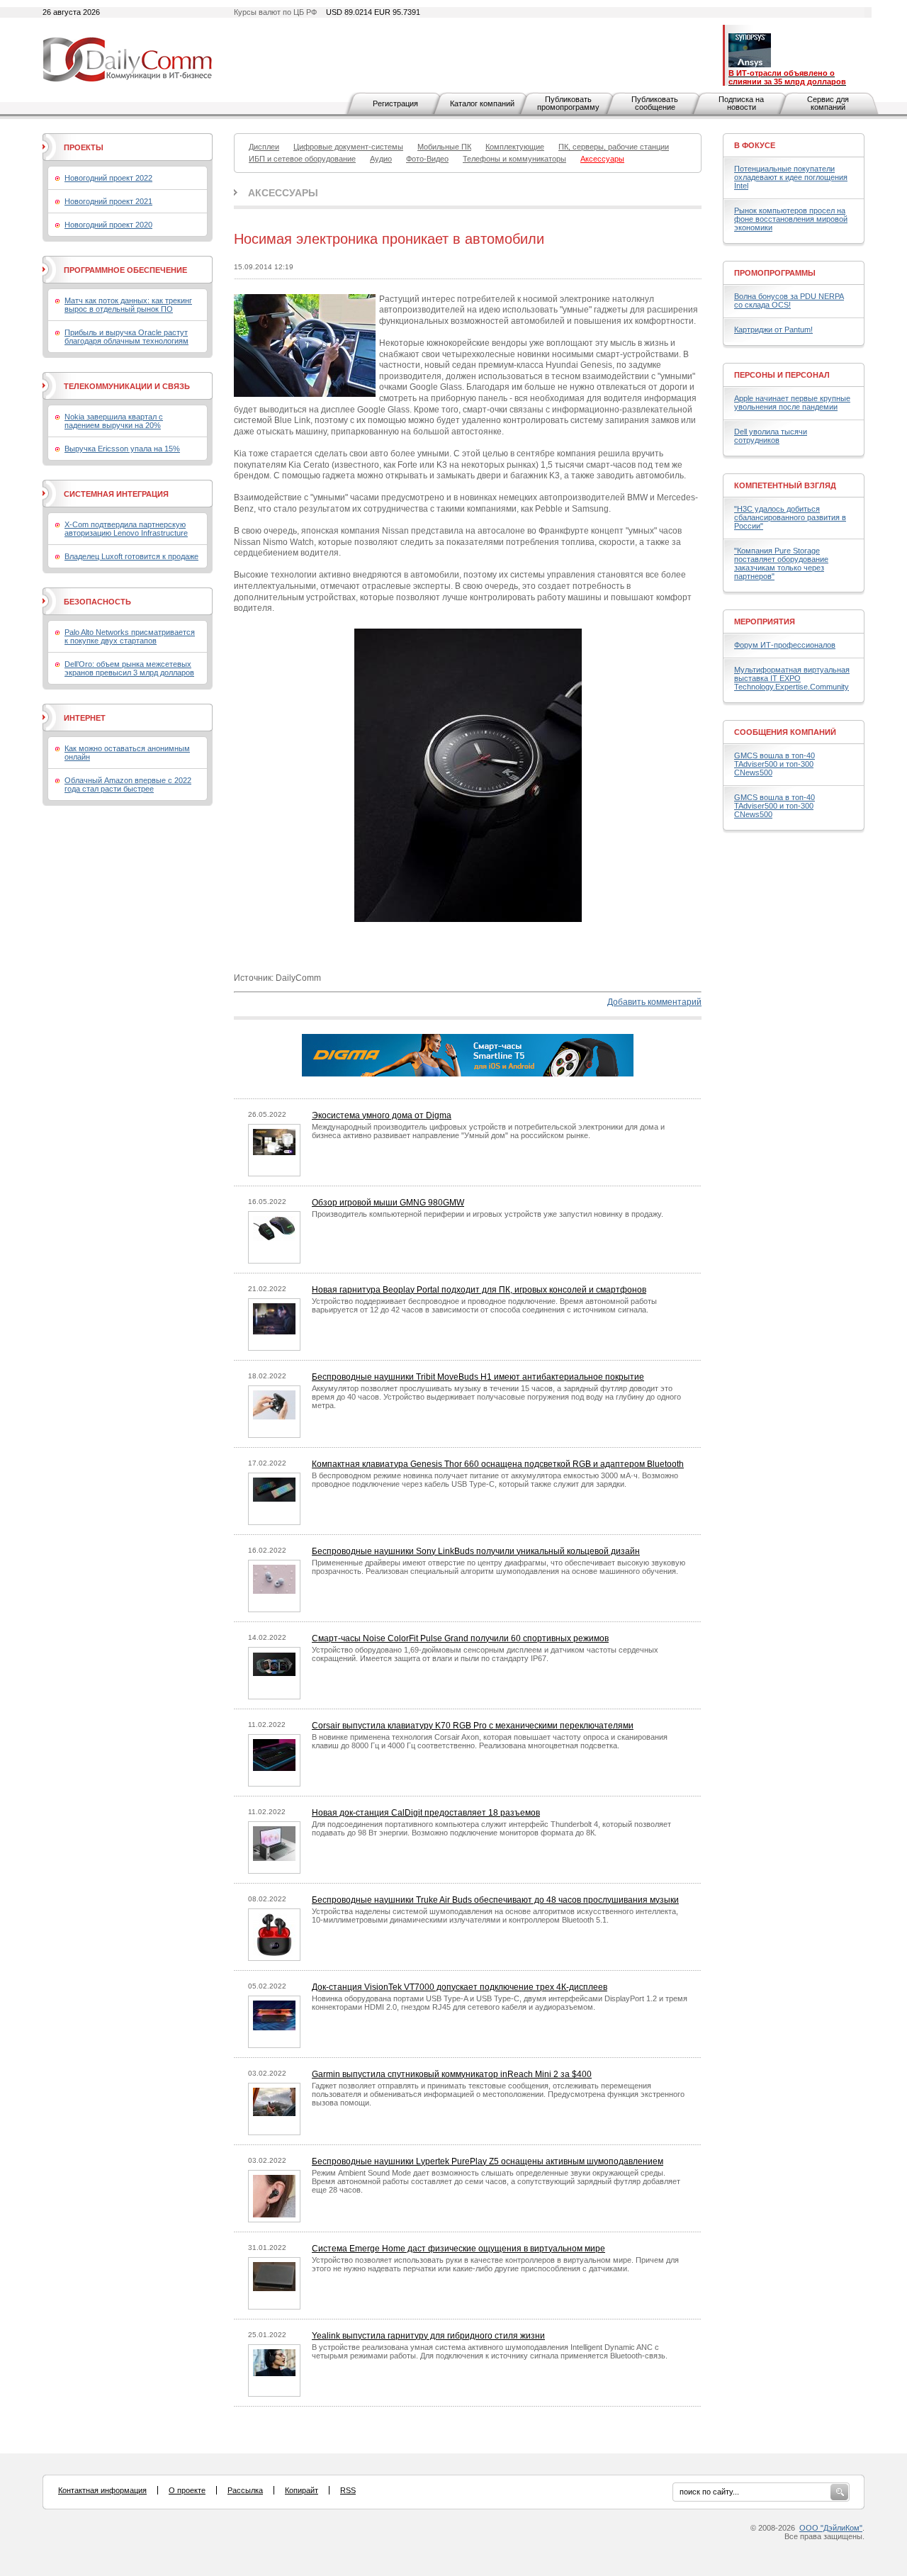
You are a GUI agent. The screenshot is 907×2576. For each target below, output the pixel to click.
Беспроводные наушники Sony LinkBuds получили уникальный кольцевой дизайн (476, 1551)
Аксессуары (283, 193)
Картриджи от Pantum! (773, 330)
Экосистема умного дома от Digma (382, 1115)
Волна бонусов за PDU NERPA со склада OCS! (789, 300)
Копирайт (302, 2490)
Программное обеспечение (125, 270)
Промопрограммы (775, 273)
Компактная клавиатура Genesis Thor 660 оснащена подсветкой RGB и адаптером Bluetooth (498, 1464)
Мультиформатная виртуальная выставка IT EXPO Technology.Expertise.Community (792, 678)
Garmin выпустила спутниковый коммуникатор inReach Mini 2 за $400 (452, 2074)
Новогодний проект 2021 (108, 201)
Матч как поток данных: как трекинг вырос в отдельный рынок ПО (128, 305)
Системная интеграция (116, 494)
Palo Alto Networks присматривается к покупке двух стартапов (130, 636)
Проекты (84, 147)
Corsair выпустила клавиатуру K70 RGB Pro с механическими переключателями (473, 1726)
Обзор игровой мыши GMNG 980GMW (388, 1203)
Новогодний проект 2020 (108, 225)
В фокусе (755, 145)
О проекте (187, 2490)
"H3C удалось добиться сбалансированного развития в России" (790, 517)
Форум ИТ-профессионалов (785, 645)
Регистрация (395, 103)
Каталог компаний (482, 103)
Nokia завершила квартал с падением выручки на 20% (114, 421)
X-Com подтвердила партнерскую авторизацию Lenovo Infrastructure (126, 529)
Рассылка (245, 2490)
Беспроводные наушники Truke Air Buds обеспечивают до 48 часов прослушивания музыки (495, 1900)
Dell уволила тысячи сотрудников (771, 436)
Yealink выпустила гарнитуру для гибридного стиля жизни (428, 2336)
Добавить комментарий (654, 1002)
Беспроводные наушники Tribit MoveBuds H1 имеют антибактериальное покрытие (478, 1377)
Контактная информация (102, 2490)
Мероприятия (765, 621)
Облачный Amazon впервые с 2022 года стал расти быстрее (128, 784)
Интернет (85, 718)
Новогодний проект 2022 (108, 178)
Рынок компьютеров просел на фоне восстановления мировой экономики (791, 219)
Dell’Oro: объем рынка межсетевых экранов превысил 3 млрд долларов (129, 668)
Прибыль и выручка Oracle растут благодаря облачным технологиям (126, 337)
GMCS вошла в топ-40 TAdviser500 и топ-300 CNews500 (774, 764)
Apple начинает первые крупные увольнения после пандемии (792, 403)
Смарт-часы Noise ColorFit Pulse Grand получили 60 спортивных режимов (460, 1638)
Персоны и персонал (782, 375)
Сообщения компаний (785, 732)
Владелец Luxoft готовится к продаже (131, 556)
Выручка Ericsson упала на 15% (122, 449)
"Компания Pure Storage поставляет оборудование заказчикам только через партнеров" (781, 563)
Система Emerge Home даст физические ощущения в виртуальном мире (458, 2249)
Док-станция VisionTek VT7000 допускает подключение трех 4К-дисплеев (460, 1987)
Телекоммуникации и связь (127, 386)
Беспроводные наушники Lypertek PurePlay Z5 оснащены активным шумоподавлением (488, 2161)
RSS (348, 2490)
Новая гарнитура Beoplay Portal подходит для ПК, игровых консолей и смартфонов (479, 1290)
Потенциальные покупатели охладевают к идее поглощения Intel (791, 177)
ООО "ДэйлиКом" (831, 2528)
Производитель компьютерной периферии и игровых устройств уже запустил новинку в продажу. (488, 1214)
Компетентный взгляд (785, 485)
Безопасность (97, 602)
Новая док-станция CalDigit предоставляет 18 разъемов (426, 1813)
